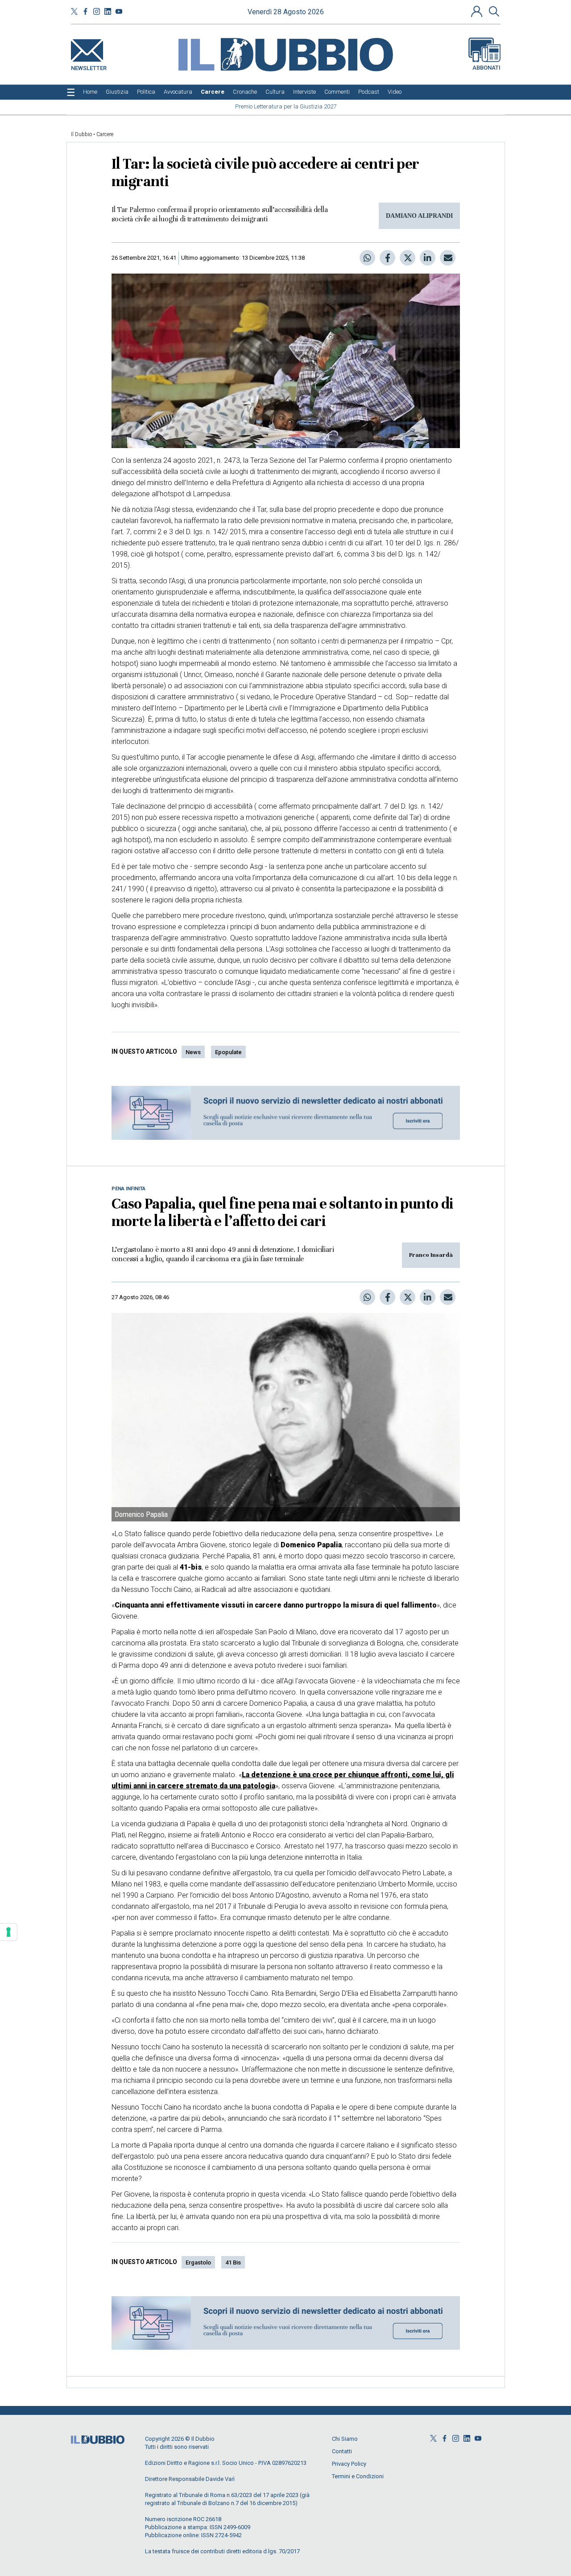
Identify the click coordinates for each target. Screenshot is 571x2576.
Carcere (105, 134)
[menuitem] (90, 92)
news (193, 1052)
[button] (478, 11)
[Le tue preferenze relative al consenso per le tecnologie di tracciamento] (8, 1932)
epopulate (228, 1052)
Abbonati (486, 68)
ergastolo (198, 2262)
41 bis (233, 2262)
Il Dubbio (81, 134)
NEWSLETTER (89, 66)
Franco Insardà (431, 1255)
